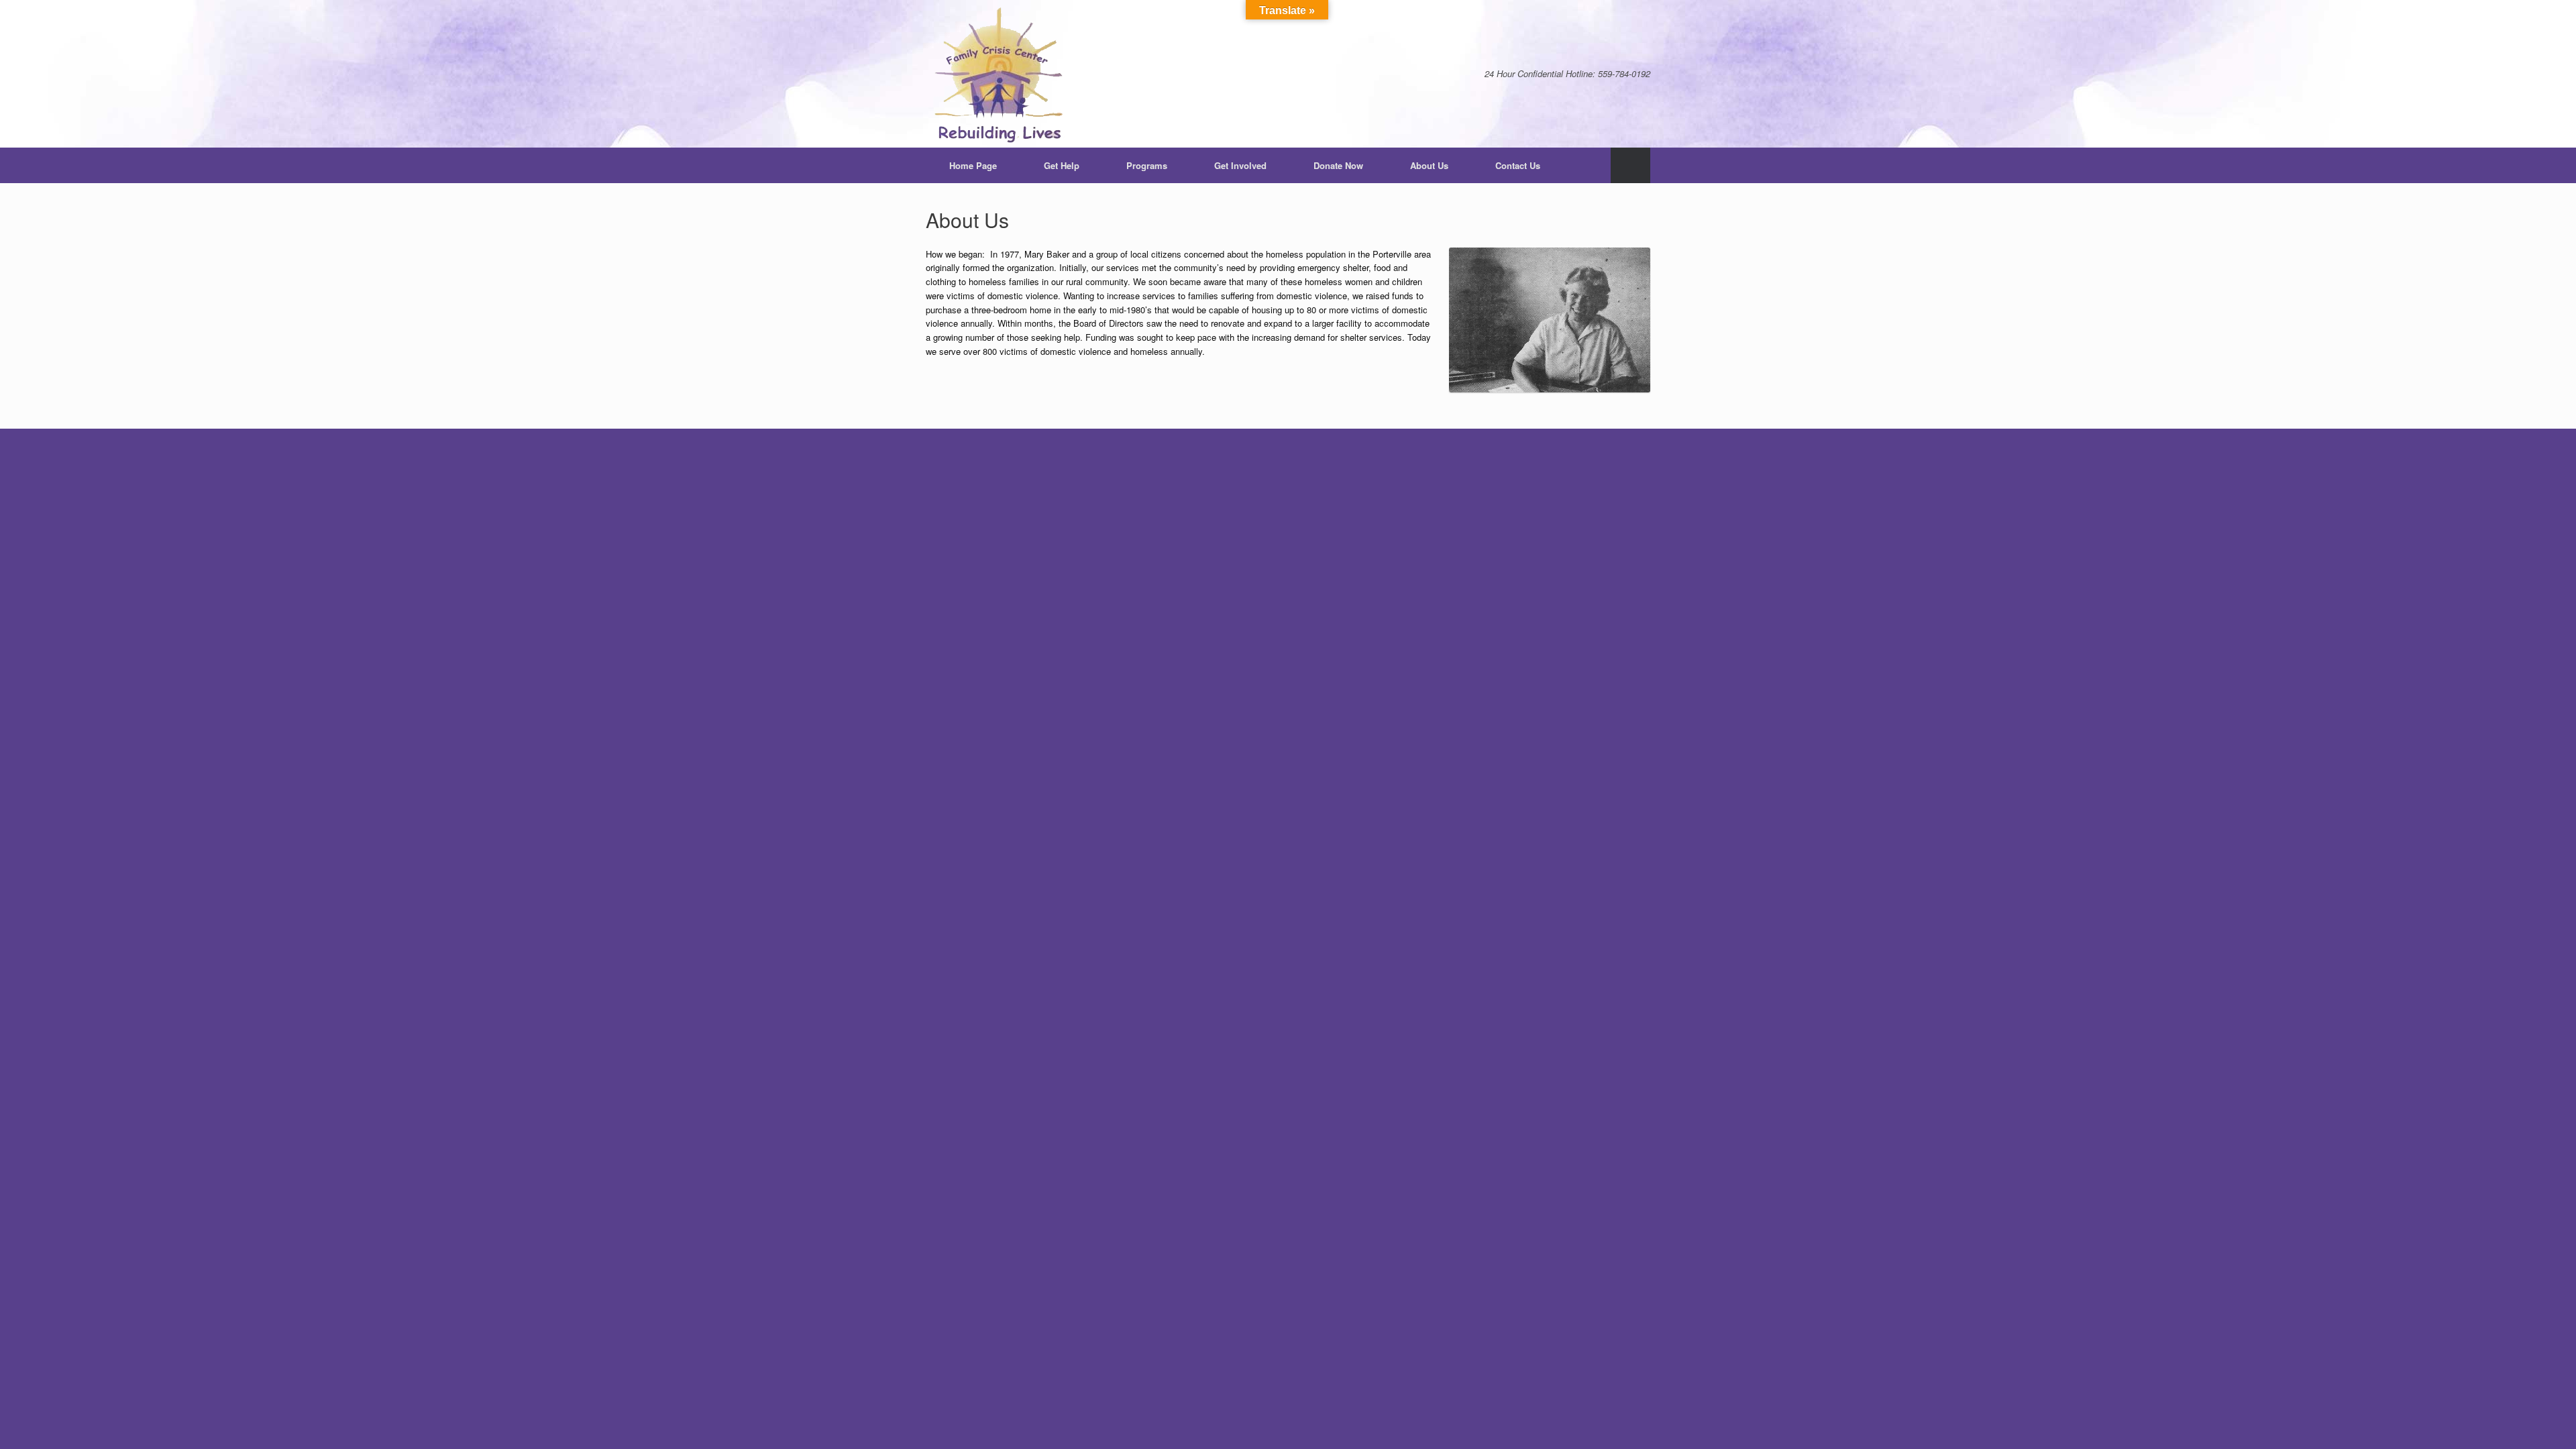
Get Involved (1240, 165)
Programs (1147, 165)
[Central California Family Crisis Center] (1000, 74)
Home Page (973, 165)
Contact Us (1518, 165)
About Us (1429, 165)
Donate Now (1338, 165)
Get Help (1062, 165)
